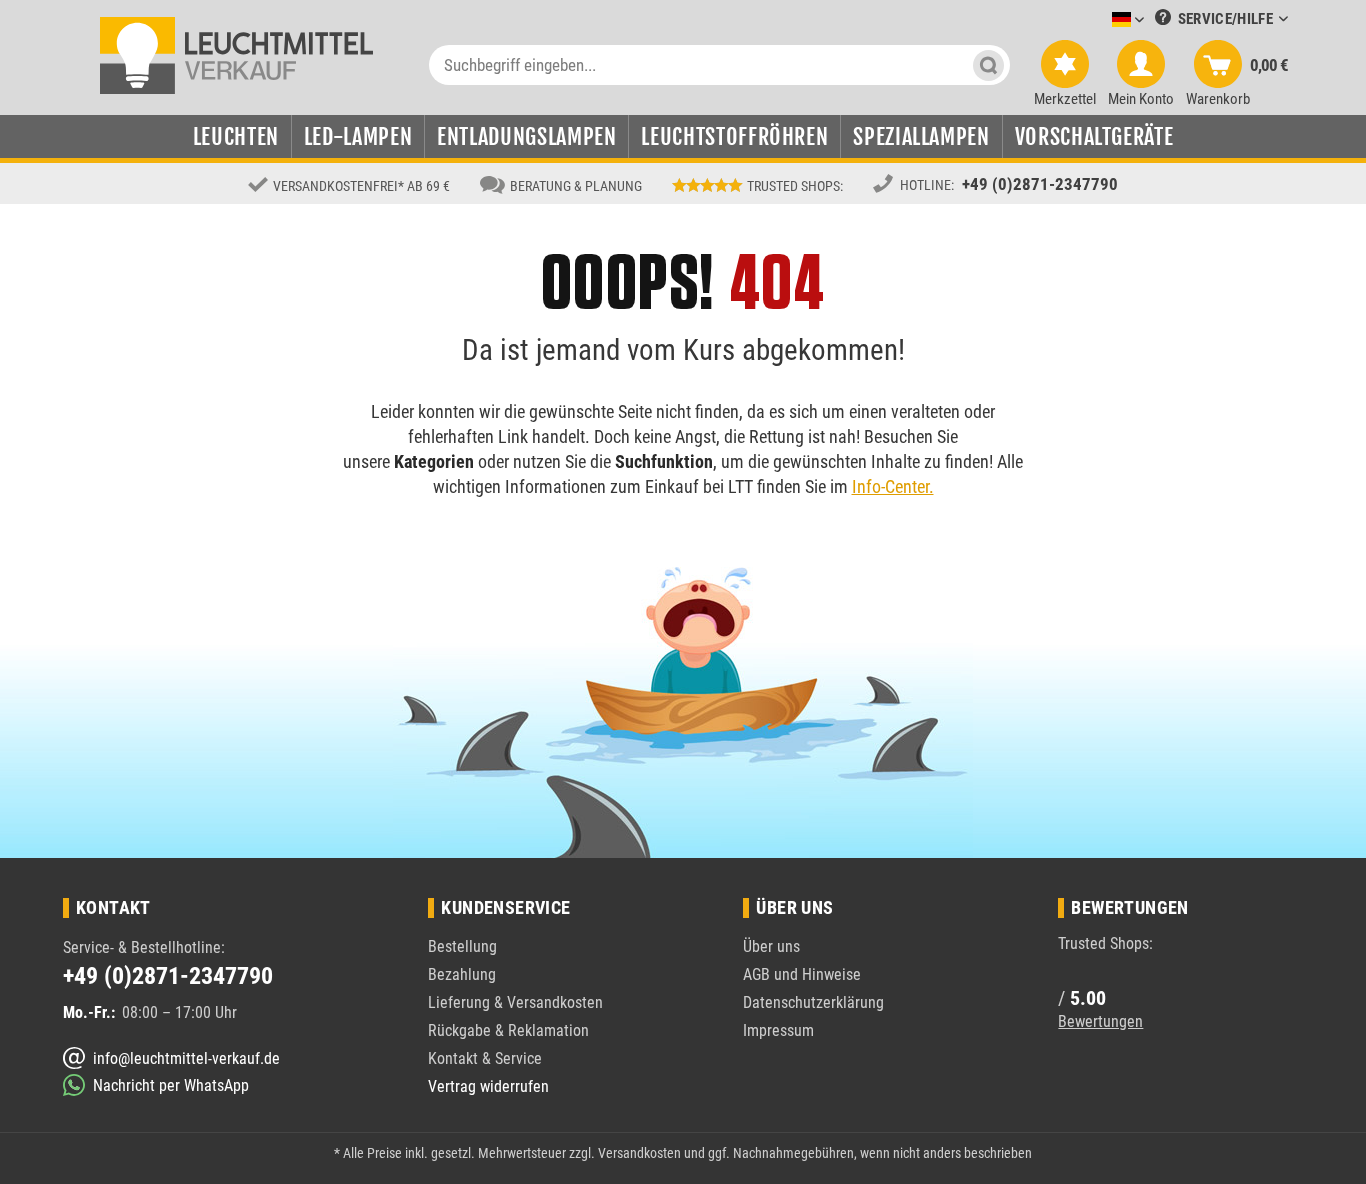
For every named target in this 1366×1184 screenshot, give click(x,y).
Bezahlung (462, 974)
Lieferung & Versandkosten (515, 1002)
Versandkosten (639, 1153)
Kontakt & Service (485, 1058)
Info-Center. (893, 486)
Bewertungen (1100, 1021)
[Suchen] (988, 65)
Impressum (778, 1030)
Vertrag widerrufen (488, 1086)
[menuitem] (1098, 20)
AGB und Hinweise (802, 974)
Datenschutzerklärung (813, 1002)
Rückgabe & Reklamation (508, 1030)
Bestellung (462, 946)
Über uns (771, 946)
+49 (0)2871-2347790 (1040, 184)
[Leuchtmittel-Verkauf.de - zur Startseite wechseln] (236, 54)
